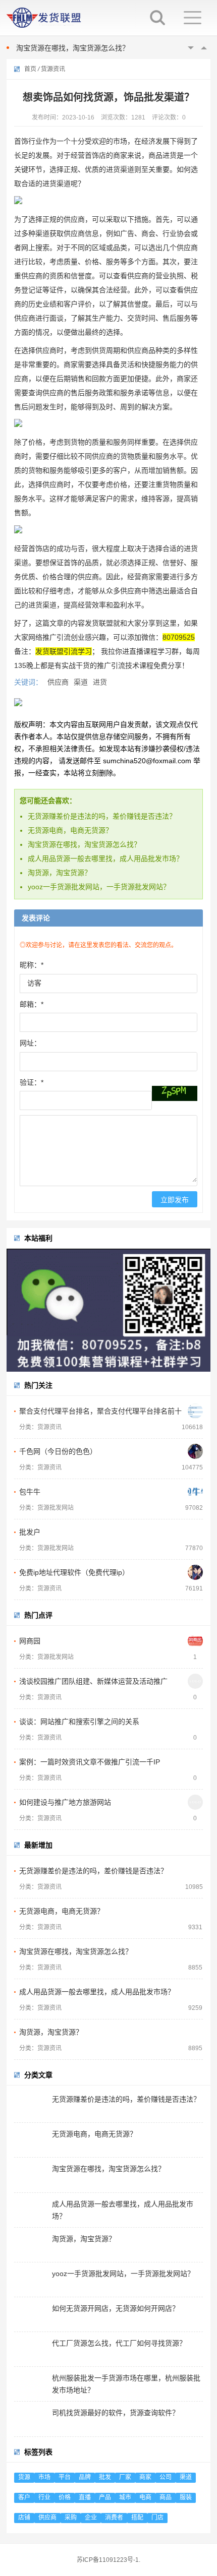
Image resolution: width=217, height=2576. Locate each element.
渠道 (81, 682)
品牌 (85, 2477)
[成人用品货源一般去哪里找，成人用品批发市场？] (195, 1992)
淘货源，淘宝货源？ (60, 873)
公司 (166, 2477)
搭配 (137, 2518)
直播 (85, 2497)
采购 (71, 2518)
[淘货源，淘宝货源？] (195, 2032)
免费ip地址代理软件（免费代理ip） (74, 1572)
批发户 (30, 1532)
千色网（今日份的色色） (58, 1451)
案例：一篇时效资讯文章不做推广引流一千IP (90, 1762)
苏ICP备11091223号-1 (108, 2560)
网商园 (30, 1641)
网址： (30, 1043)
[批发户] (195, 1532)
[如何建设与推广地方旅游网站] (195, 1802)
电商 (145, 2497)
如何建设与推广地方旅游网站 (65, 1802)
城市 (125, 2497)
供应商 (58, 682)
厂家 (125, 2477)
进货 (100, 682)
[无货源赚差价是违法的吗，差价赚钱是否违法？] (195, 1871)
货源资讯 (53, 69)
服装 (186, 2497)
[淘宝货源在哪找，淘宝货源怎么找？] (195, 1951)
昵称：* (32, 965)
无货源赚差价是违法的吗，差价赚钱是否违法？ (102, 816)
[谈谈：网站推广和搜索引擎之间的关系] (195, 1722)
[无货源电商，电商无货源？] (195, 1911)
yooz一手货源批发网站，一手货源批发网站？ (99, 887)
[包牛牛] (195, 1492)
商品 (166, 2497)
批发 (105, 2477)
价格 (65, 2497)
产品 (105, 2497)
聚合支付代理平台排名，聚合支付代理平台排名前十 (100, 1411)
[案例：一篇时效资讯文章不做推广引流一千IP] (195, 1762)
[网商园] (195, 1641)
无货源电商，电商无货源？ (70, 830)
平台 (65, 2477)
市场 (44, 2477)
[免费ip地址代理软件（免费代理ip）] (195, 1572)
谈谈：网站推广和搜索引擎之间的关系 (79, 1722)
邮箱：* (32, 1004)
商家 (145, 2477)
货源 (24, 2477)
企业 (91, 2518)
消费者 (114, 2518)
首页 (30, 69)
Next (204, 48)
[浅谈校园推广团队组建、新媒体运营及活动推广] (195, 1681)
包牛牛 (30, 1492)
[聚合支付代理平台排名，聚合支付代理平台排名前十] (195, 1411)
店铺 (24, 2518)
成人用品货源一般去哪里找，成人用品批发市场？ (94, 51)
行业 (44, 2497)
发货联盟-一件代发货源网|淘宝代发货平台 (51, 18)
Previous (191, 48)
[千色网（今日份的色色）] (195, 1451)
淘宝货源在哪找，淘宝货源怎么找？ (84, 844)
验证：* (32, 1082)
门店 (157, 2518)
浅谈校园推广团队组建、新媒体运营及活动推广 (93, 1681)
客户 (24, 2497)
